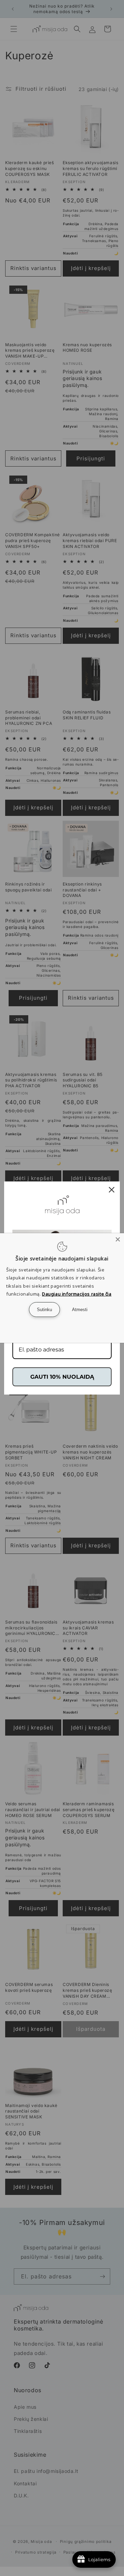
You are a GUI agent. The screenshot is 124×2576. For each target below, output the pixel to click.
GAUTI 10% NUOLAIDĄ (62, 1377)
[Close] (118, 1239)
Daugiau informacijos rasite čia (77, 1294)
